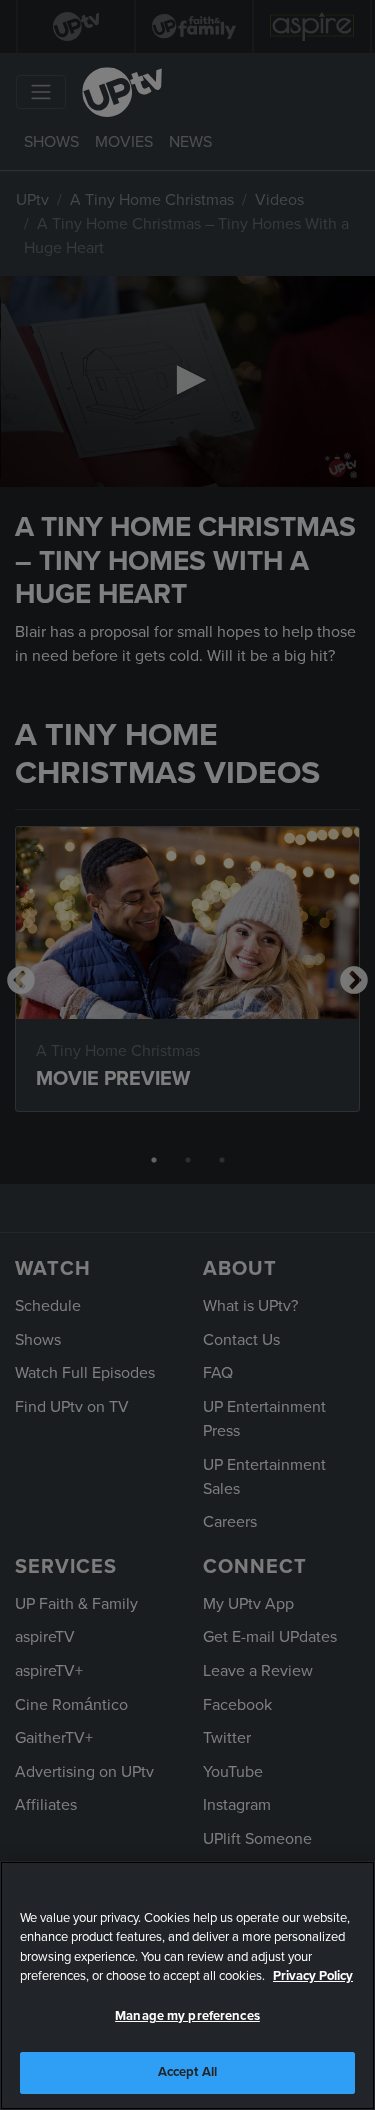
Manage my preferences (187, 2016)
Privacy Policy (313, 1976)
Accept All (187, 2072)
